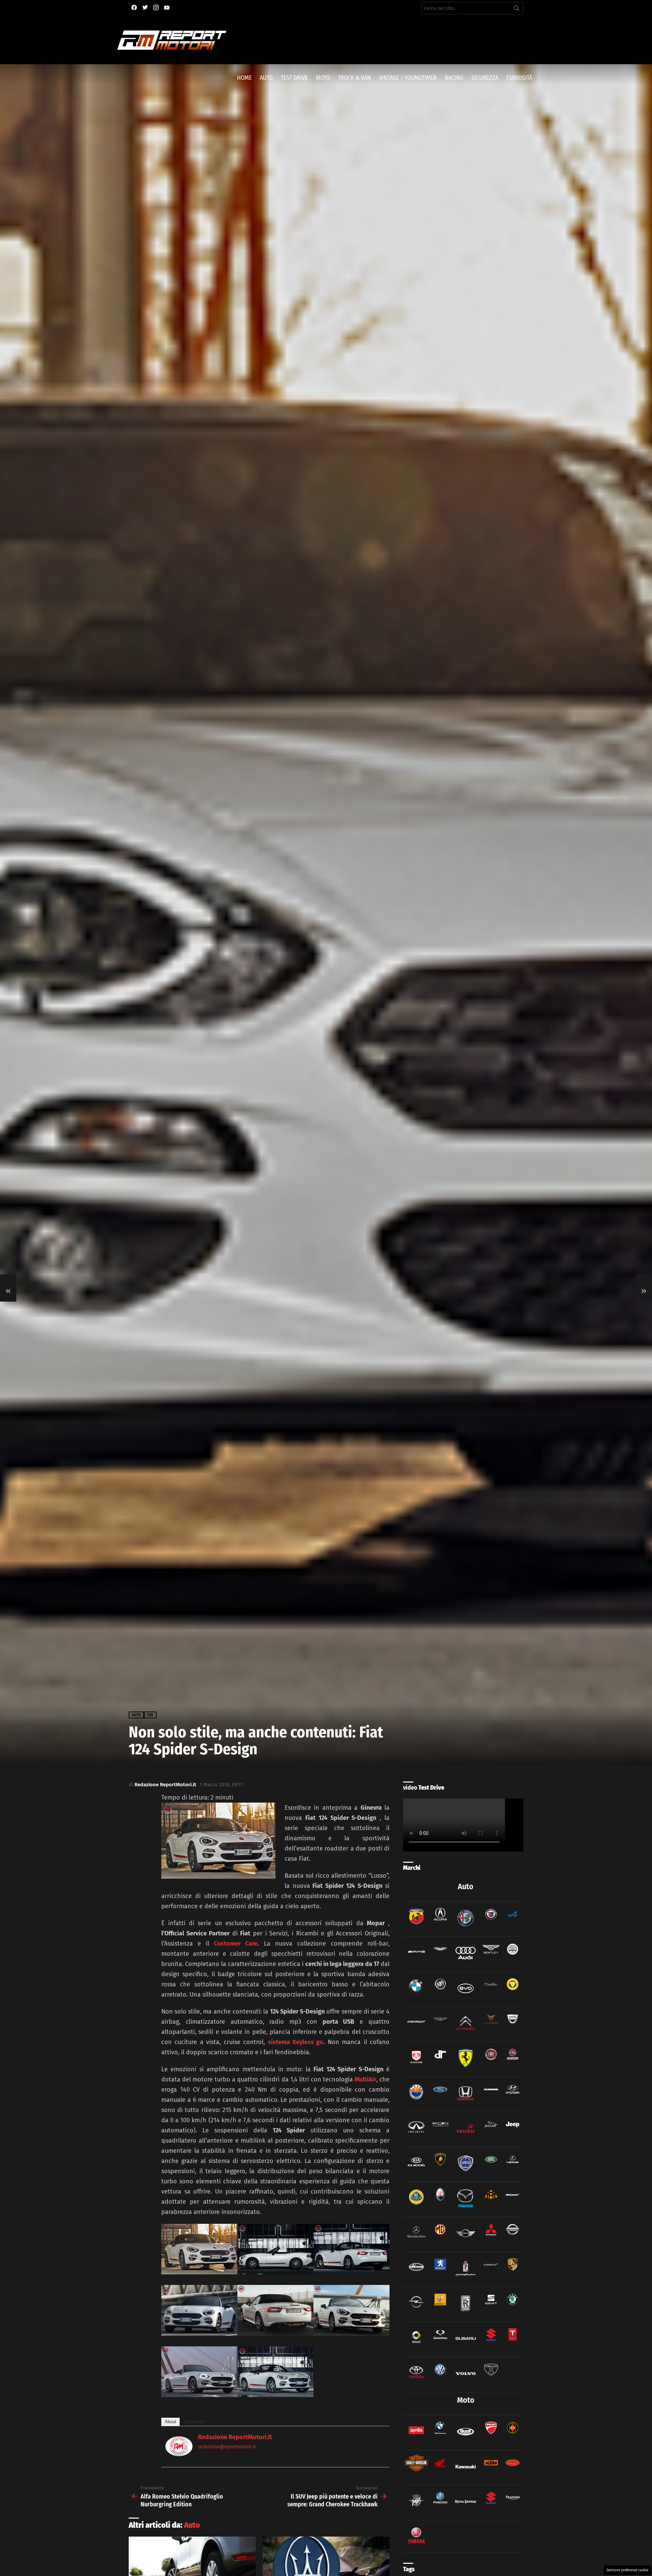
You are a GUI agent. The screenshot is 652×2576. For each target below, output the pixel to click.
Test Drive (294, 78)
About (170, 2422)
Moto (323, 78)
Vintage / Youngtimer (408, 78)
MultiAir (365, 2079)
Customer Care (236, 1944)
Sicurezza (485, 78)
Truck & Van (354, 78)
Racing (454, 78)
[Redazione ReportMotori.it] (179, 2454)
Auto (266, 78)
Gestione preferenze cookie (627, 2570)
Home (244, 78)
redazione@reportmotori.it (227, 2447)
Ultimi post (195, 2422)
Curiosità (519, 78)
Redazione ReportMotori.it (235, 2437)
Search (517, 10)
